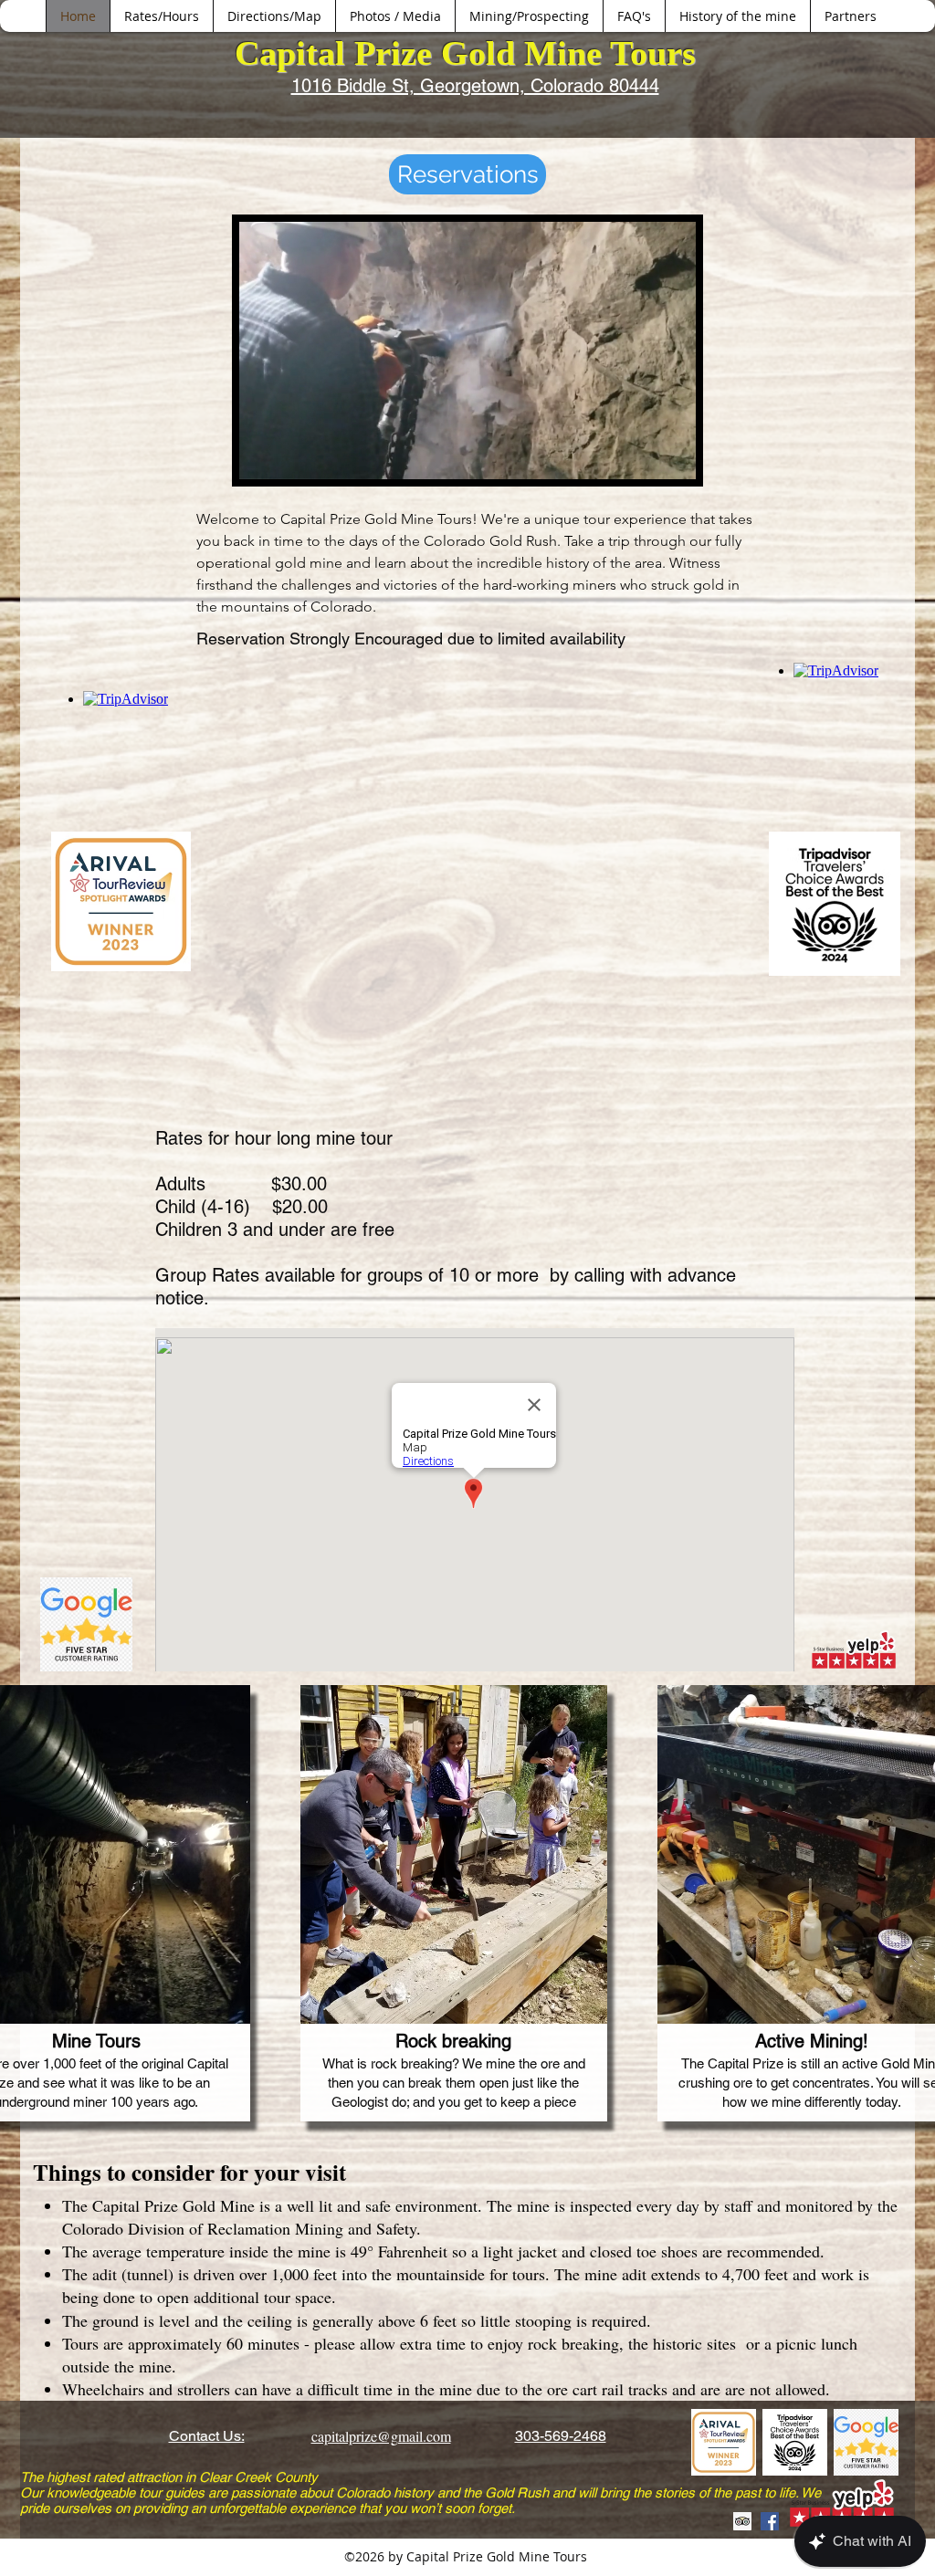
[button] (672, 459)
